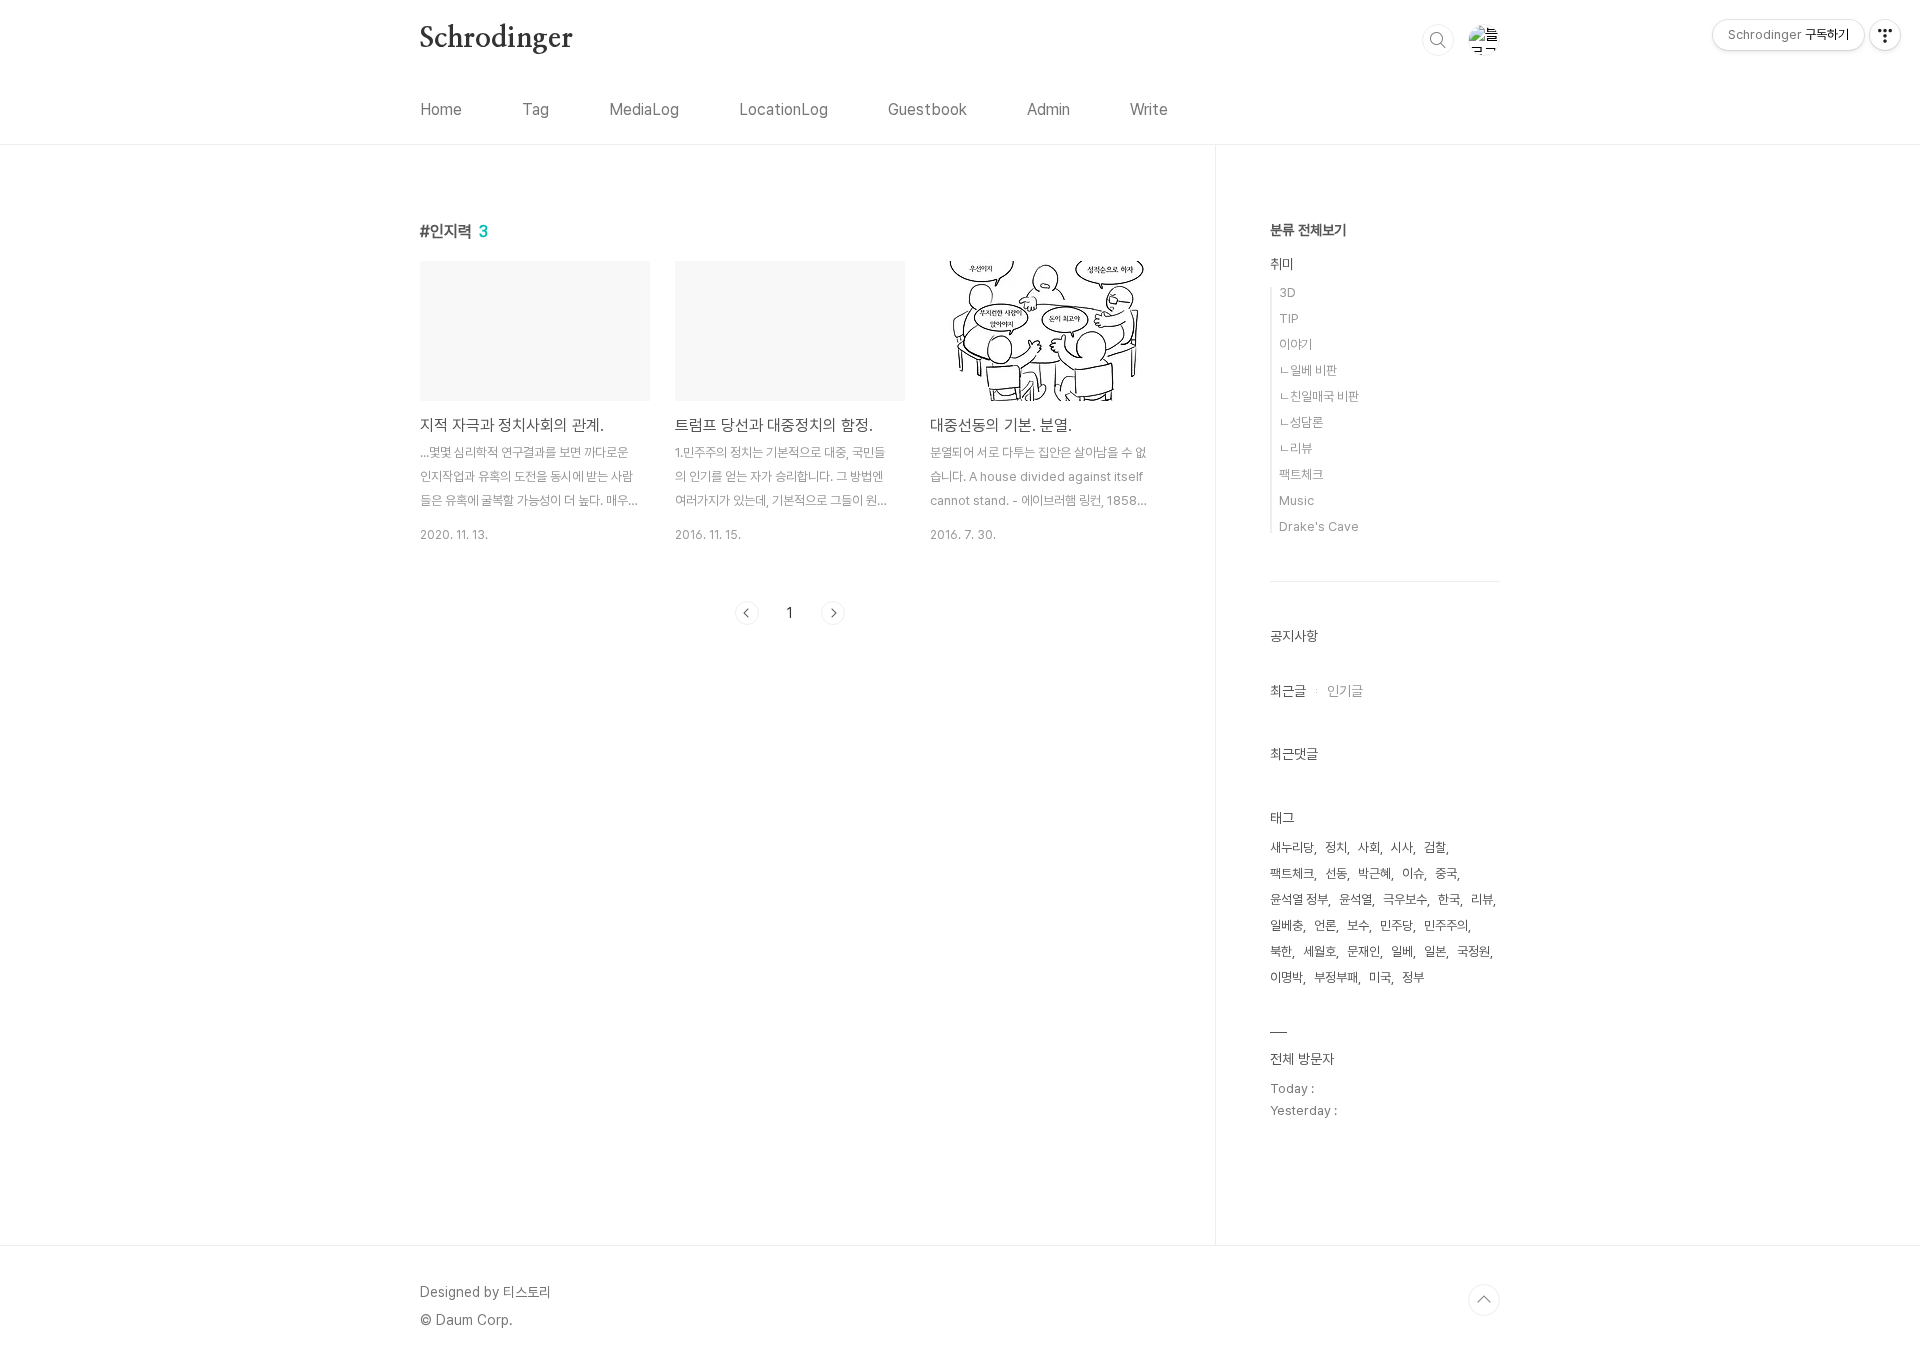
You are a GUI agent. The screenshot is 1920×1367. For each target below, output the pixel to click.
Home (441, 109)
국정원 (1473, 951)
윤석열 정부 (1299, 899)
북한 (1281, 951)
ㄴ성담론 (1301, 422)
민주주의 (1446, 925)
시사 (1402, 847)
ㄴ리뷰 (1295, 448)
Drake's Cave (1319, 526)
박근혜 (1374, 873)
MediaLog (644, 109)
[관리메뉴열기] (1885, 35)
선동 (1336, 873)
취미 (1282, 264)
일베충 (1286, 925)
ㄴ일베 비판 (1308, 370)
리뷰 (1482, 899)
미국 (1380, 977)
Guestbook (927, 109)
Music (1296, 500)
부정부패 (1336, 977)
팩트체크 (1301, 474)
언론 (1325, 925)
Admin (1048, 109)
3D (1287, 292)
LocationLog (783, 109)
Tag (535, 109)
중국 (1446, 873)
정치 (1336, 847)
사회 (1369, 847)
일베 (1402, 951)
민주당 (1396, 925)
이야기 (1295, 344)
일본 (1435, 951)
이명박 (1286, 977)
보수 (1358, 925)
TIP (1289, 318)
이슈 (1413, 873)
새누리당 (1292, 847)
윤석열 (1355, 899)
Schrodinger (496, 39)
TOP (1484, 1300)
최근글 (1288, 691)
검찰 (1435, 847)
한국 (1449, 899)
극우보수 (1405, 899)
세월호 (1319, 951)
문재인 (1363, 951)
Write (1149, 109)
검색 (1438, 40)
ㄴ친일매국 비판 (1319, 396)
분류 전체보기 (1308, 230)
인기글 (1345, 691)
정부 (1413, 977)
